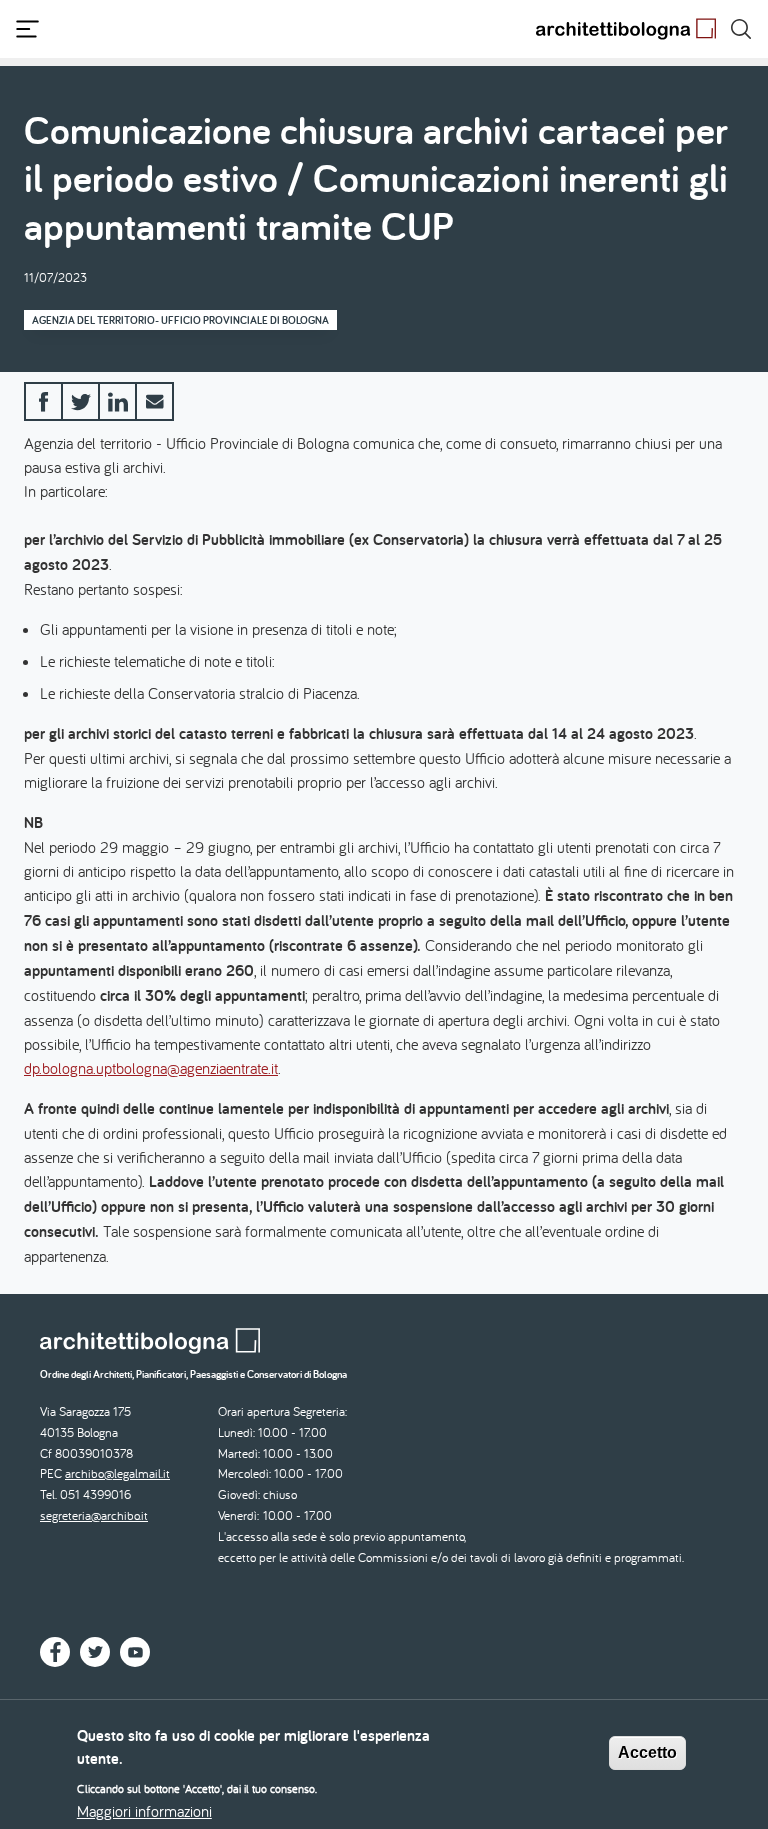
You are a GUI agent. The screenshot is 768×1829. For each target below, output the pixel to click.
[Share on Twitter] (80, 401)
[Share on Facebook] (43, 401)
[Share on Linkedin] (117, 401)
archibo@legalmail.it (117, 1473)
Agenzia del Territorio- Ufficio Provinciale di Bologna (180, 320)
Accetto (647, 1752)
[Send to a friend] (154, 401)
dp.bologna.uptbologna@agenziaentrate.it (151, 1068)
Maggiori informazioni (144, 1811)
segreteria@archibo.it (94, 1515)
